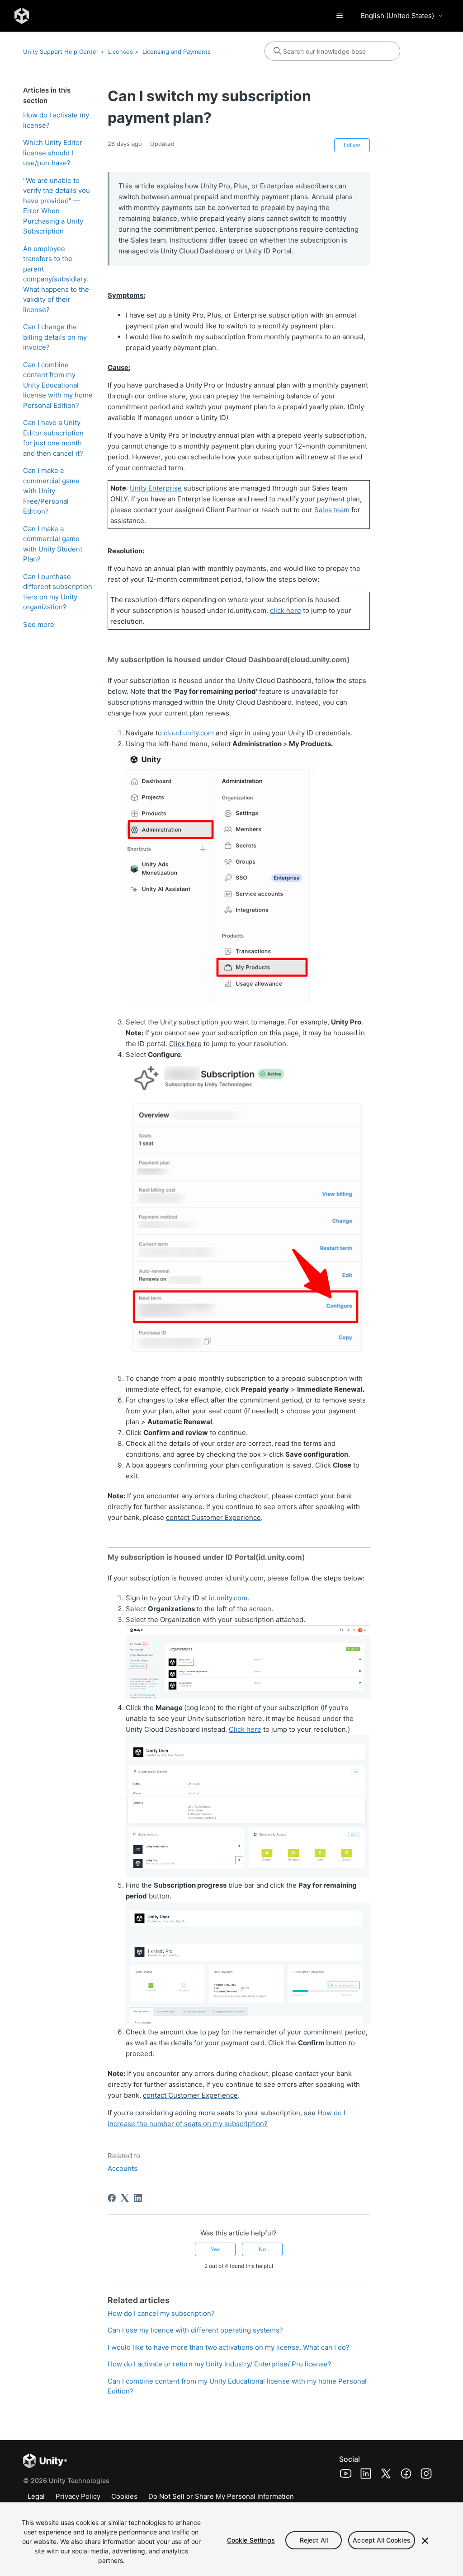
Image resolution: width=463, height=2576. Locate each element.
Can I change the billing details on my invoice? (55, 337)
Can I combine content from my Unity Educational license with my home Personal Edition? (58, 385)
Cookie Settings (251, 2540)
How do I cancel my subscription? (161, 2313)
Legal (36, 2496)
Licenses (120, 51)
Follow (352, 145)
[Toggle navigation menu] (339, 16)
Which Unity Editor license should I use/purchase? (53, 153)
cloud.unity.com (189, 733)
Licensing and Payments (177, 51)
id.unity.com (228, 1598)
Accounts (123, 2168)
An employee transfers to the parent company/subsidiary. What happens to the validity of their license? (56, 279)
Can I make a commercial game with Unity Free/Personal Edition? (51, 491)
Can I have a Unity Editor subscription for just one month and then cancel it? (53, 438)
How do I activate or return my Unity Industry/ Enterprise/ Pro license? (220, 2364)
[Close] (425, 2541)
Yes (215, 2249)
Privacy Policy (78, 2496)
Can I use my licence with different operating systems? (195, 2330)
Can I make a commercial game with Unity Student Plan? (53, 544)
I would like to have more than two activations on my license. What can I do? (229, 2347)
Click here (245, 1729)
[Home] (22, 16)
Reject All (314, 2540)
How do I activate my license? (56, 120)
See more (39, 624)
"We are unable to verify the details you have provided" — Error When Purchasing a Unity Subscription (57, 206)
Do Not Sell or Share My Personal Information (221, 2496)
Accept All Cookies (382, 2540)
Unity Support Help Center (61, 51)
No (262, 2249)
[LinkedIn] (138, 2198)
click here (286, 610)
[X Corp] (125, 2198)
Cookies (124, 2496)
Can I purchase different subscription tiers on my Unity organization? (58, 592)
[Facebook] (112, 2198)
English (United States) (397, 16)
